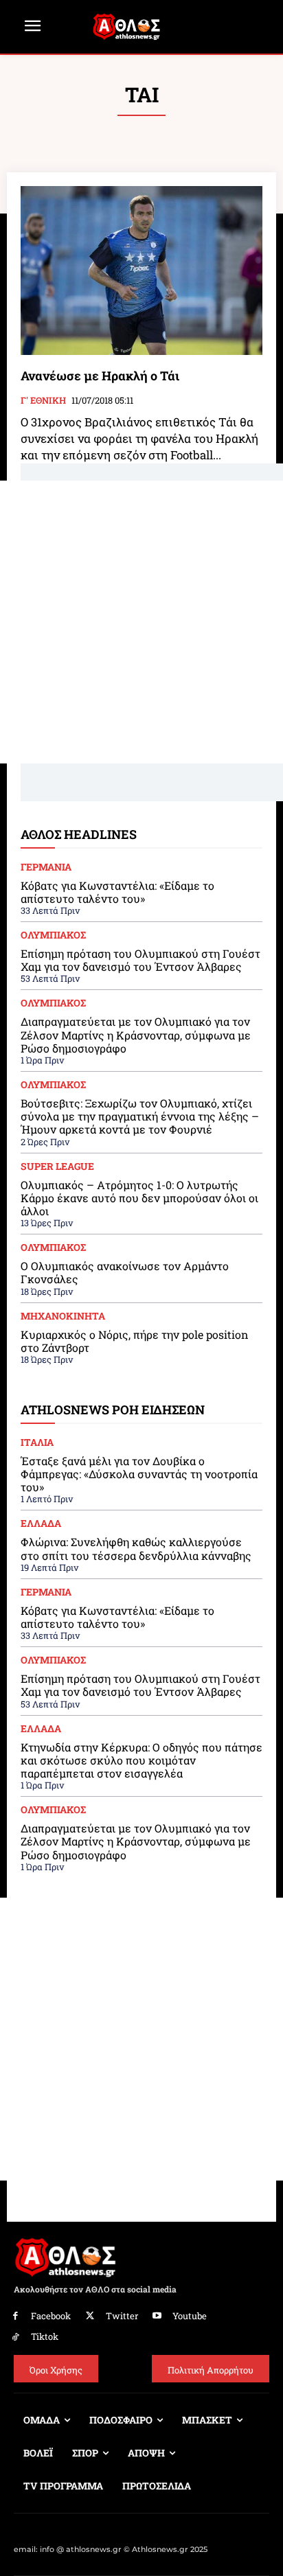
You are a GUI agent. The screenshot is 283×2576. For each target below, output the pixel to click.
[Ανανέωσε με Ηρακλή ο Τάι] (141, 271)
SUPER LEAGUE (57, 1166)
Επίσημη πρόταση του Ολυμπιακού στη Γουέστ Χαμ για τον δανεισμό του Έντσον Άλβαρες (140, 960)
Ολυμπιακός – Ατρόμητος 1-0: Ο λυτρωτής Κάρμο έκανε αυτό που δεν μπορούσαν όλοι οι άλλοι (139, 1198)
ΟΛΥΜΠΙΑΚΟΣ (53, 935)
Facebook (51, 2316)
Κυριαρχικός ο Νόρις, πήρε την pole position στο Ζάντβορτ (135, 1341)
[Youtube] (158, 2316)
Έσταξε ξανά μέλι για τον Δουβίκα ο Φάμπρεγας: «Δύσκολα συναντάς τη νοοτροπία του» (139, 1474)
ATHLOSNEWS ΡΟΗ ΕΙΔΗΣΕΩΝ (113, 1410)
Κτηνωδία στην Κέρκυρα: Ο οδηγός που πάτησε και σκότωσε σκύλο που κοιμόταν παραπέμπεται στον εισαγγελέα (141, 1760)
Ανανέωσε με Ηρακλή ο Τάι (100, 376)
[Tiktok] (15, 2337)
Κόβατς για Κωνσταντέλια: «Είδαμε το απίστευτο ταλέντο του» (117, 892)
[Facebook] (15, 2316)
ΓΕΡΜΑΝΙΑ (46, 867)
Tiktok (45, 2336)
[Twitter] (90, 2316)
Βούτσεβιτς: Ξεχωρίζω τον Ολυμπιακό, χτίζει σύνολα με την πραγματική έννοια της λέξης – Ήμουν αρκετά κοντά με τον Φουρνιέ (140, 1116)
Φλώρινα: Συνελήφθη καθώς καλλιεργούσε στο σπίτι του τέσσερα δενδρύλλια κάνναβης (136, 1548)
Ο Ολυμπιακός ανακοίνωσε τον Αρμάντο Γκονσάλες (125, 1272)
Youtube (190, 2316)
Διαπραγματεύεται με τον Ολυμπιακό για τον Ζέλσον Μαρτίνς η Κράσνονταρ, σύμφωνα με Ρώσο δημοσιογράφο (136, 1034)
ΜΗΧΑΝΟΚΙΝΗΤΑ (63, 1316)
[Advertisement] (141, 622)
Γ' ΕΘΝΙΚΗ (43, 401)
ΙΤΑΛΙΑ (37, 1442)
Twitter (122, 2316)
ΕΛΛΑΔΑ (41, 1523)
